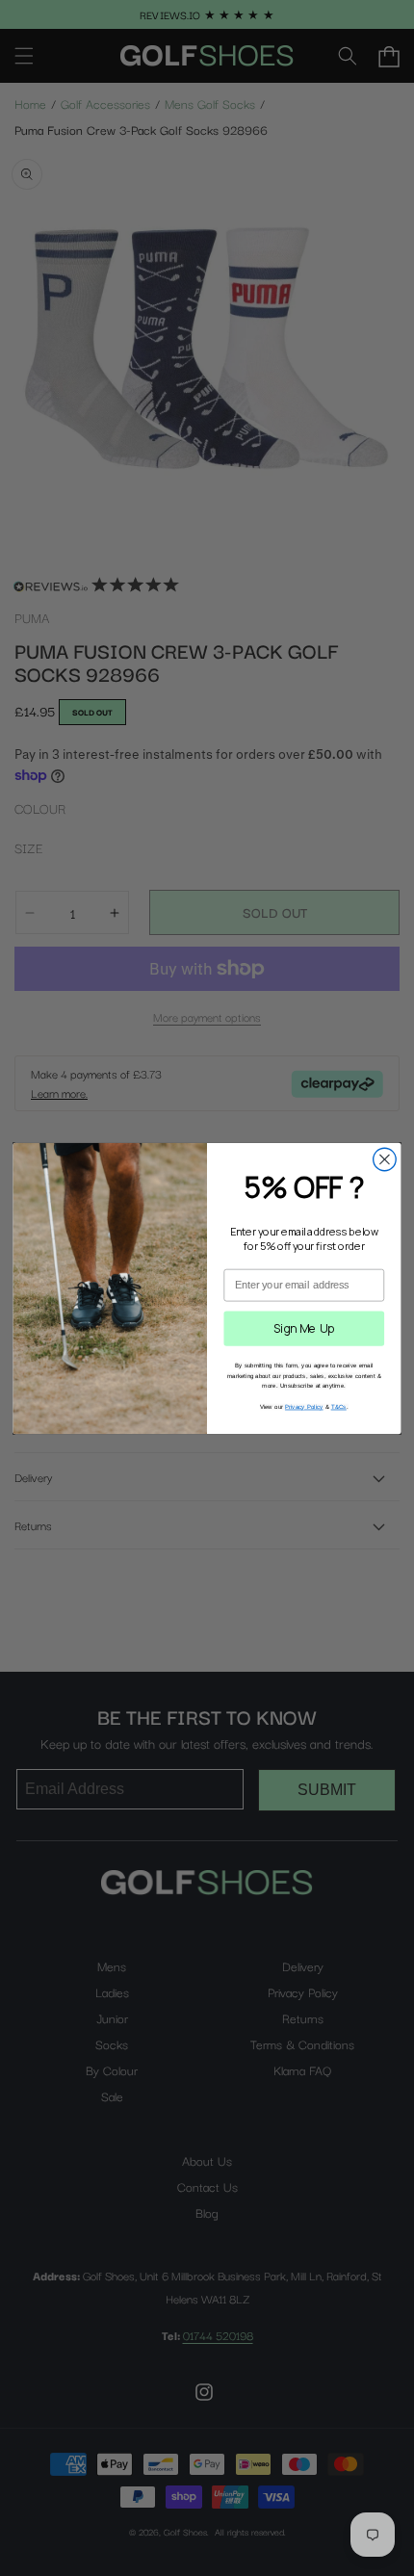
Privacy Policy (304, 1406)
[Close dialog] (385, 1159)
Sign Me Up (304, 1328)
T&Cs (339, 1406)
